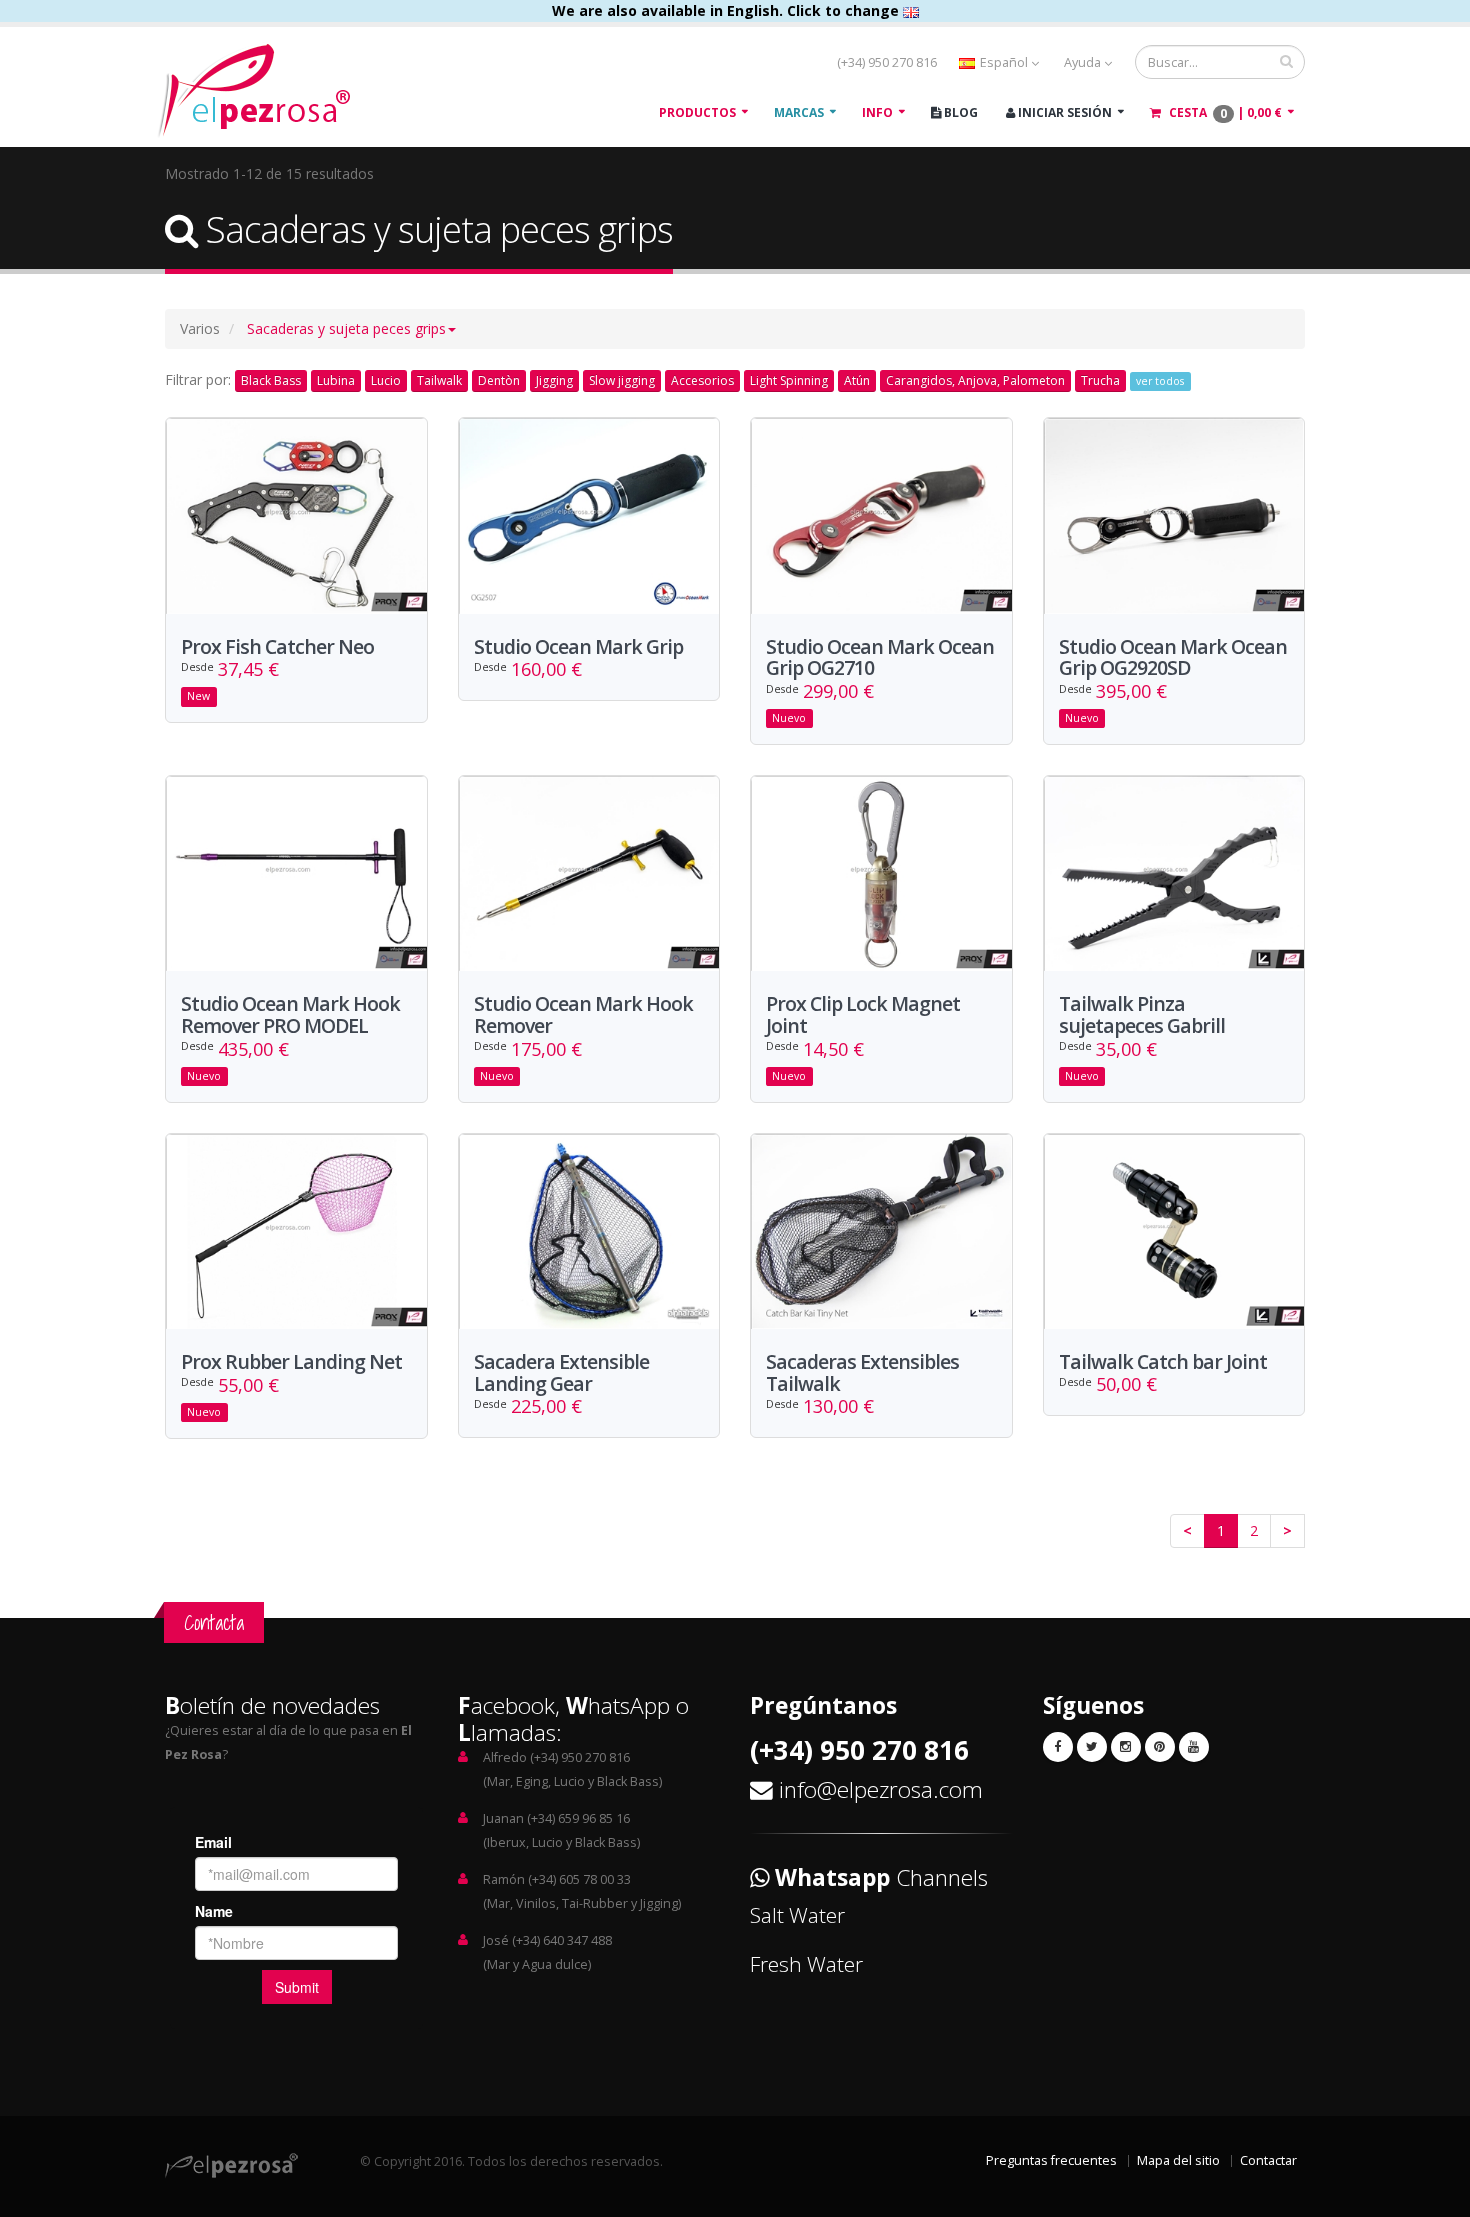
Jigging (554, 380)
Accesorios (702, 380)
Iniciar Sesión (1063, 112)
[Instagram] (1126, 1747)
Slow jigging (622, 380)
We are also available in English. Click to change (727, 10)
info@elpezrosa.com (881, 1789)
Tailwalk (439, 380)
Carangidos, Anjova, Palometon (975, 380)
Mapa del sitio (1178, 2160)
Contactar (1268, 2160)
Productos (697, 112)
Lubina (336, 380)
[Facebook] (1058, 1747)
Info (877, 112)
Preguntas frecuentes (1051, 2160)
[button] (351, 328)
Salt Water (797, 1915)
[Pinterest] (1160, 1747)
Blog (959, 112)
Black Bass (271, 380)
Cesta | (1224, 113)
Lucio (386, 380)
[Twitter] (1092, 1747)
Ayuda (1084, 62)
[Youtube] (1194, 1747)
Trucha (1100, 380)
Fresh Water (806, 1964)
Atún (857, 380)
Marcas (799, 112)
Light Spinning (789, 380)
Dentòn (499, 380)
